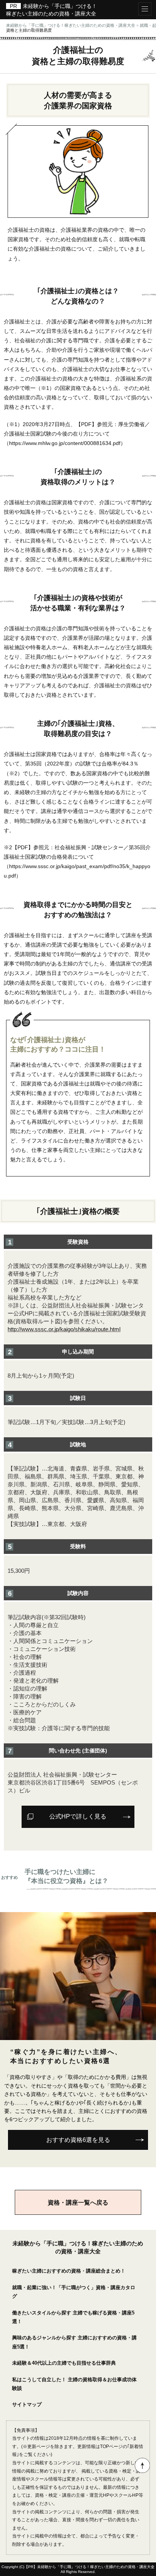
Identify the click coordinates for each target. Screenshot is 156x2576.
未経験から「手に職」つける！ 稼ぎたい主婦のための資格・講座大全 (51, 10)
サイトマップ (27, 2404)
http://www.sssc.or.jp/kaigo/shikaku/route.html (64, 1329)
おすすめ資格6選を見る (78, 2140)
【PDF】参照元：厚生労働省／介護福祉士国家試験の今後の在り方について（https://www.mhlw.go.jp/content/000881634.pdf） (77, 434)
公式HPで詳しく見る (78, 1816)
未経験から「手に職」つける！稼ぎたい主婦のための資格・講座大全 (96, 2567)
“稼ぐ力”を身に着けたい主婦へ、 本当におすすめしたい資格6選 (66, 2056)
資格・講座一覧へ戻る (78, 2202)
